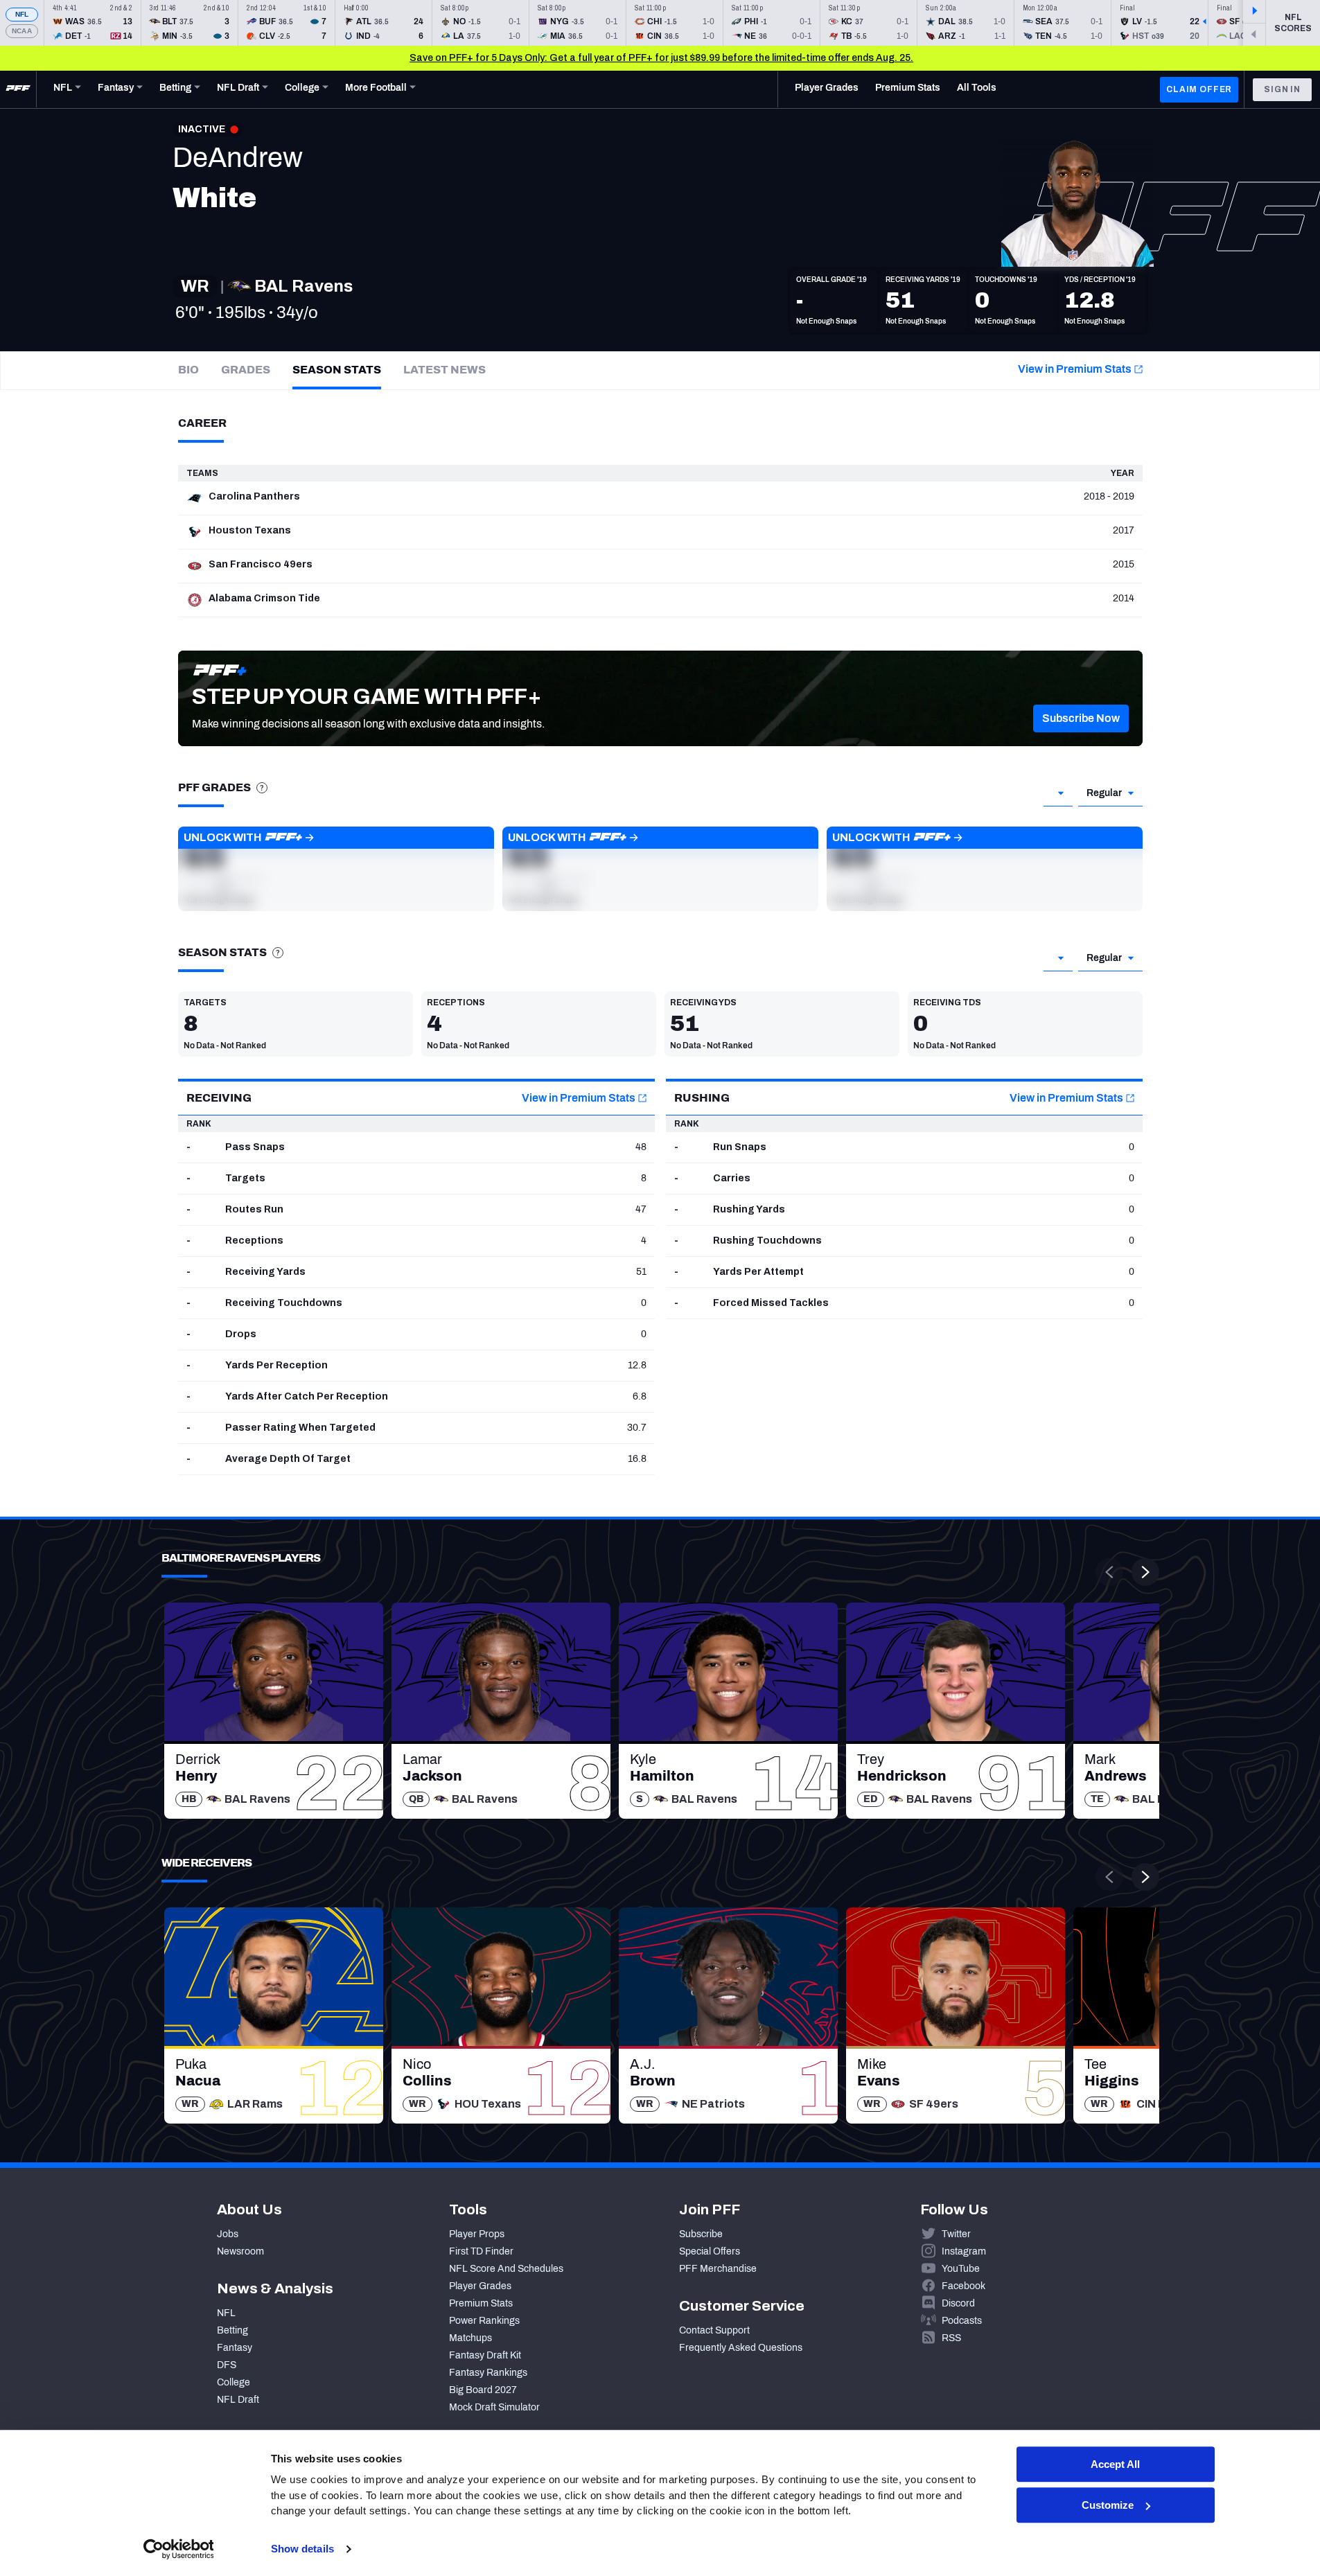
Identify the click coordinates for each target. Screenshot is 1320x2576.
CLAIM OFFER (1199, 89)
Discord (958, 2303)
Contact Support (714, 2330)
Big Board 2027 (483, 2390)
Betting (232, 2330)
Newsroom (240, 2251)
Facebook (963, 2286)
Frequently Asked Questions (741, 2348)
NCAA (22, 31)
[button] (1081, 718)
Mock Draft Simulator (494, 2407)
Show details (302, 2549)
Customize (1108, 2505)
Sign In (1282, 89)
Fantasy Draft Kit (485, 2355)
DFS (227, 2365)
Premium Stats (481, 2303)
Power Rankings (484, 2321)
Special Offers (710, 2251)
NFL (22, 14)
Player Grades (480, 2286)
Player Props (477, 2234)
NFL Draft (238, 2400)
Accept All (1115, 2464)
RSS (951, 2338)
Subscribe (701, 2234)
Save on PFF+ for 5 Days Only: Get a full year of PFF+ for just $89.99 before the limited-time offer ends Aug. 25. (661, 58)
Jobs (228, 2234)
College (234, 2382)
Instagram (964, 2251)
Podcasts (962, 2321)
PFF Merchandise (718, 2269)
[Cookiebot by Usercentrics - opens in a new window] (178, 2549)
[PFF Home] (18, 89)
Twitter (956, 2234)
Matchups (470, 2338)
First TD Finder (481, 2251)
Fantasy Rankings (488, 2373)
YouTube (961, 2269)
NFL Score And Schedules (506, 2269)
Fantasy (235, 2348)
